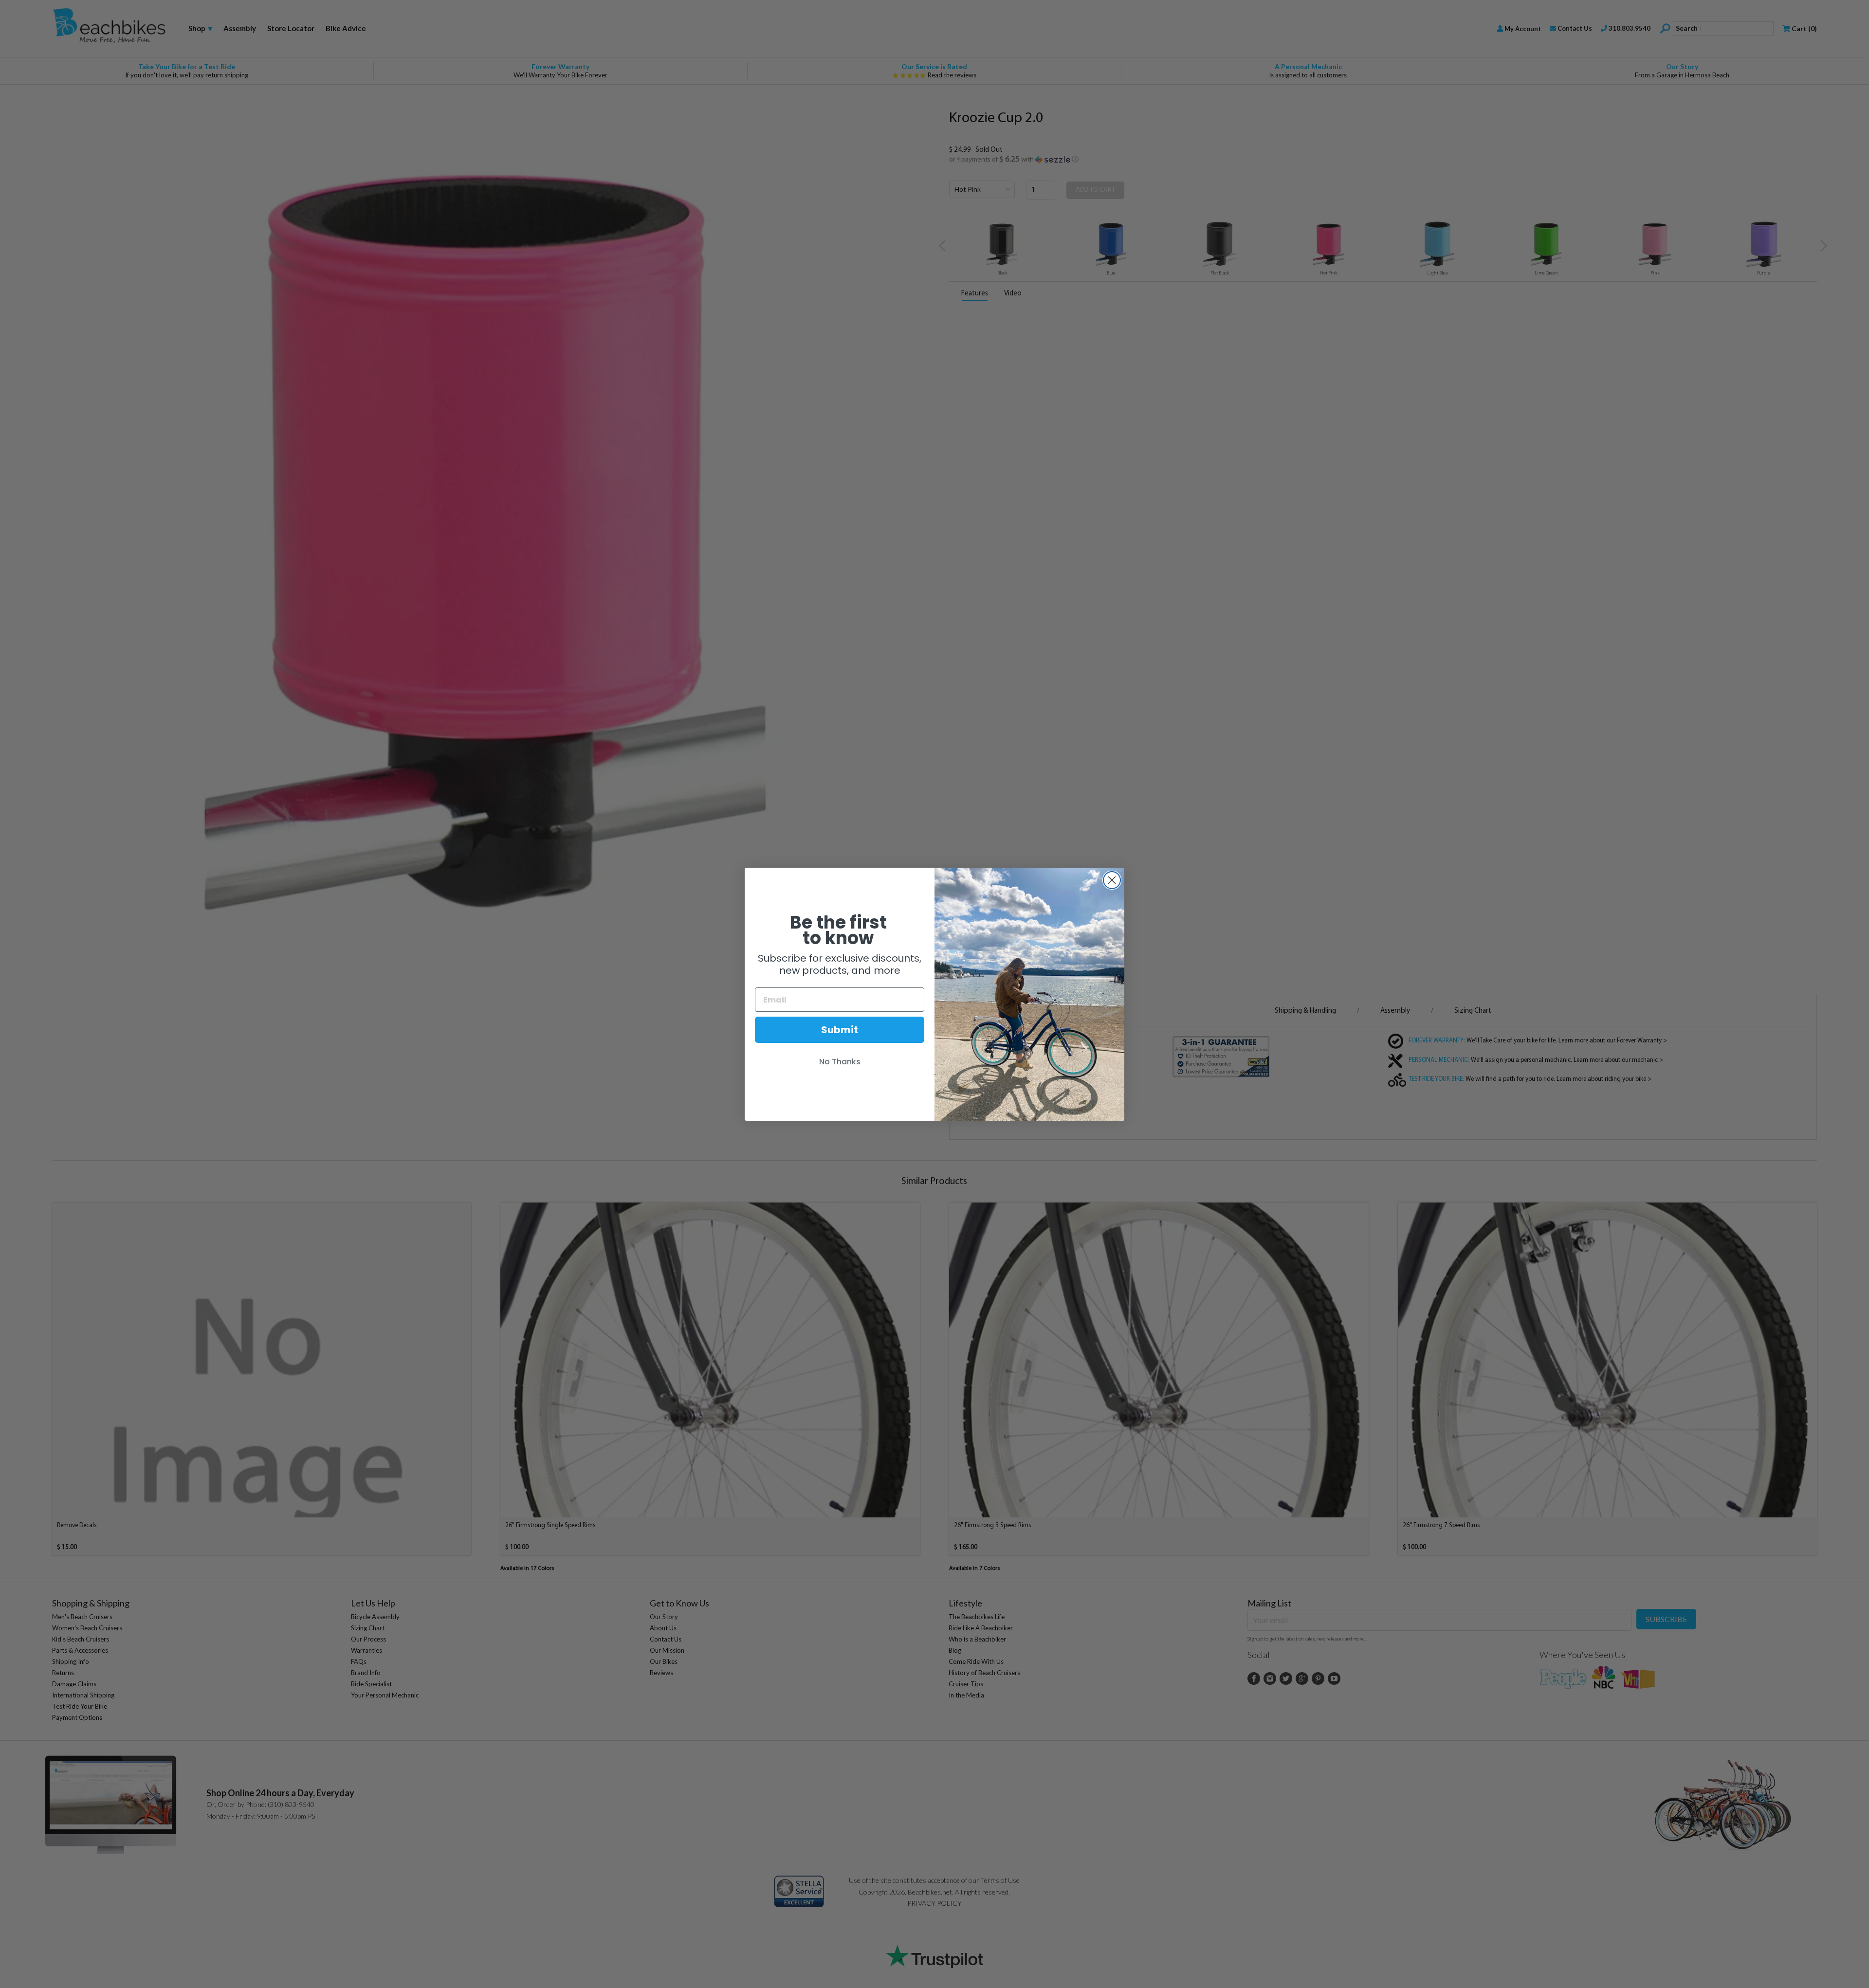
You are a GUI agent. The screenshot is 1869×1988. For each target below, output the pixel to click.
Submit (840, 1030)
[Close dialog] (1112, 880)
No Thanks (840, 1062)
